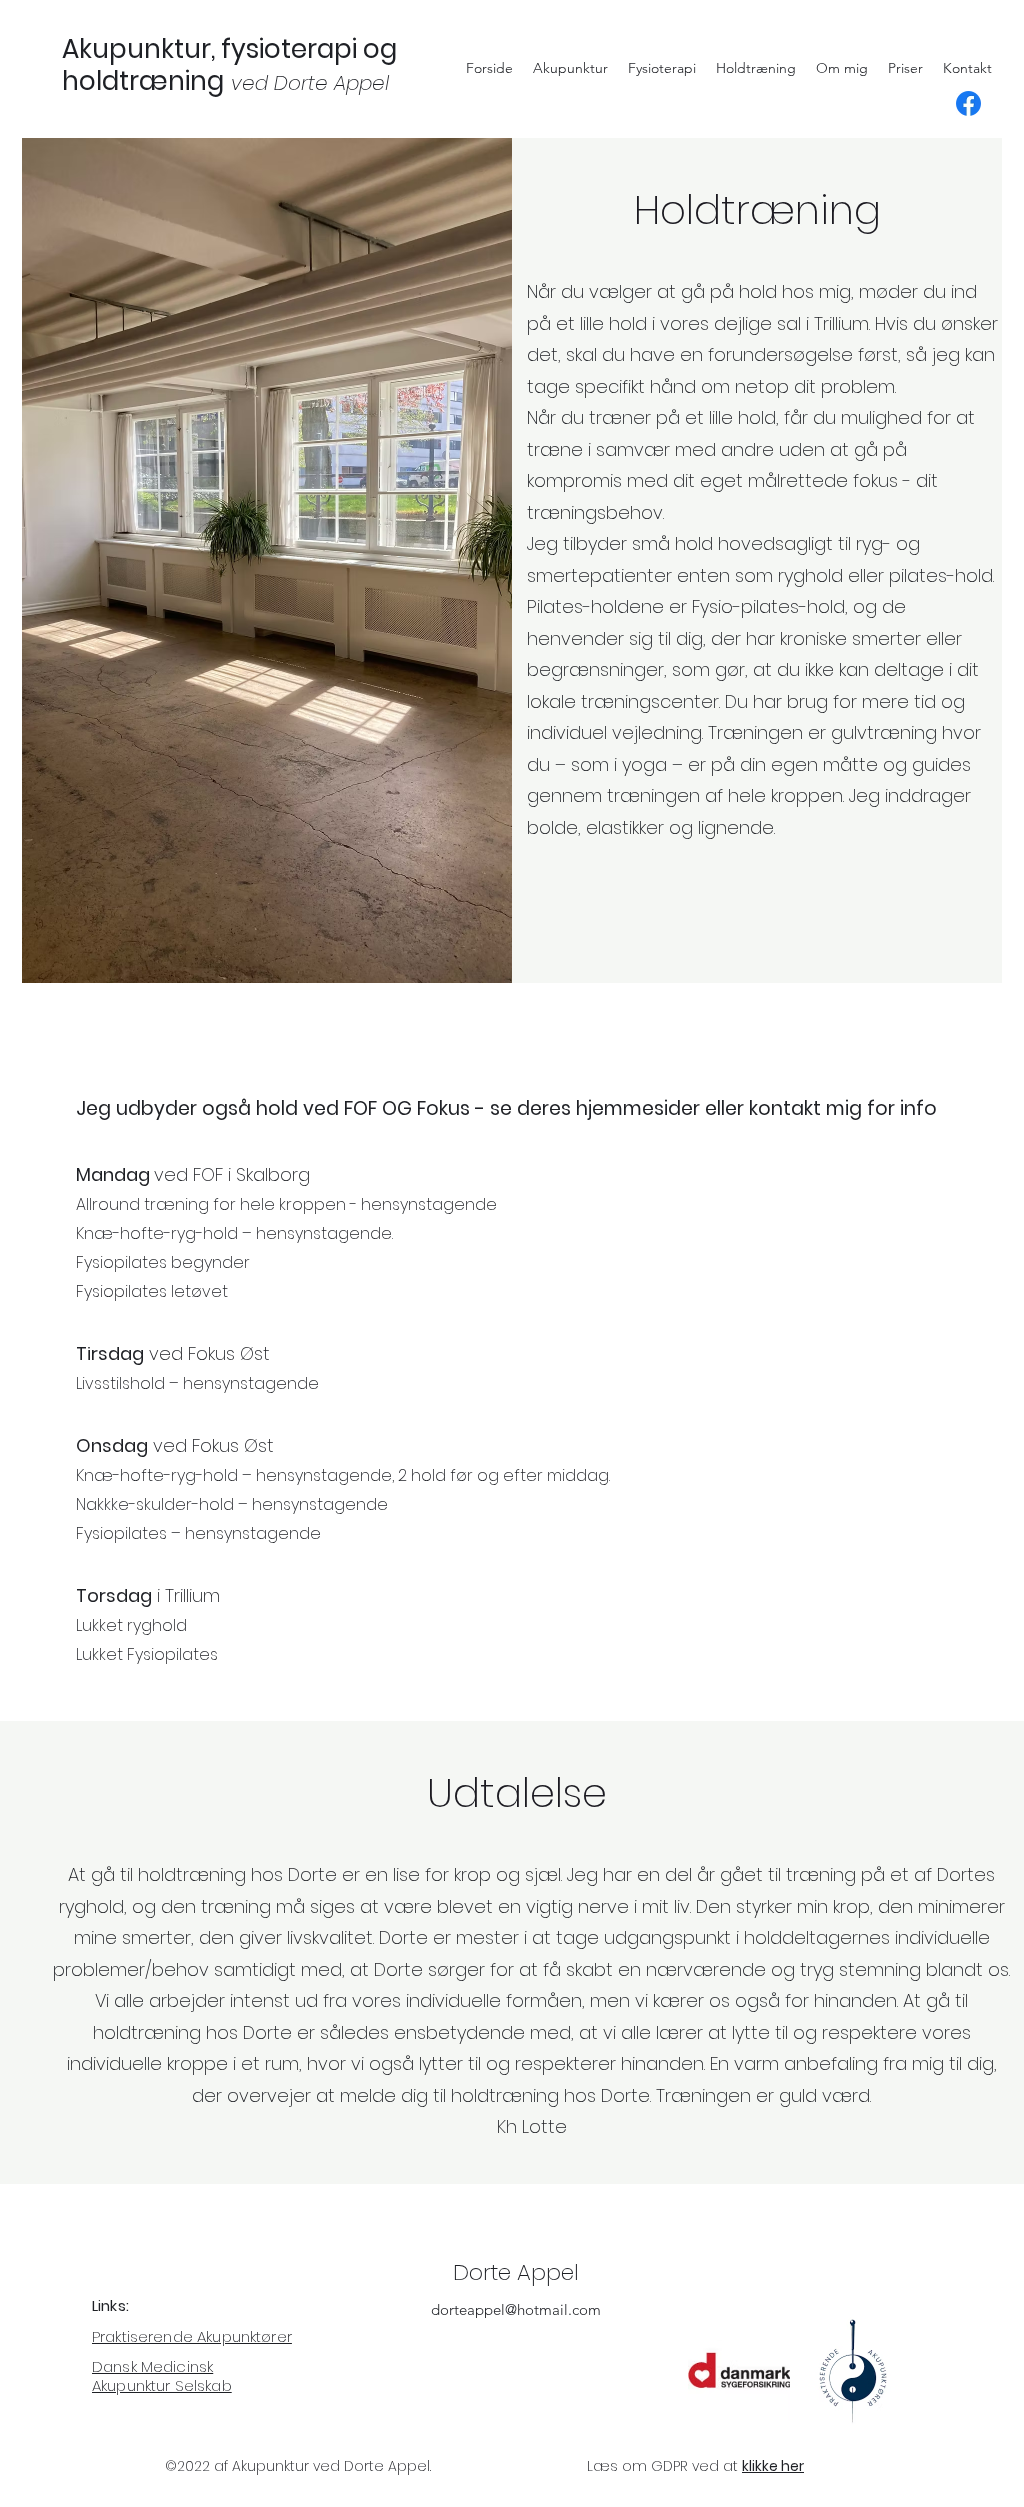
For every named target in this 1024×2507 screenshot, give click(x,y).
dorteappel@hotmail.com (516, 2309)
